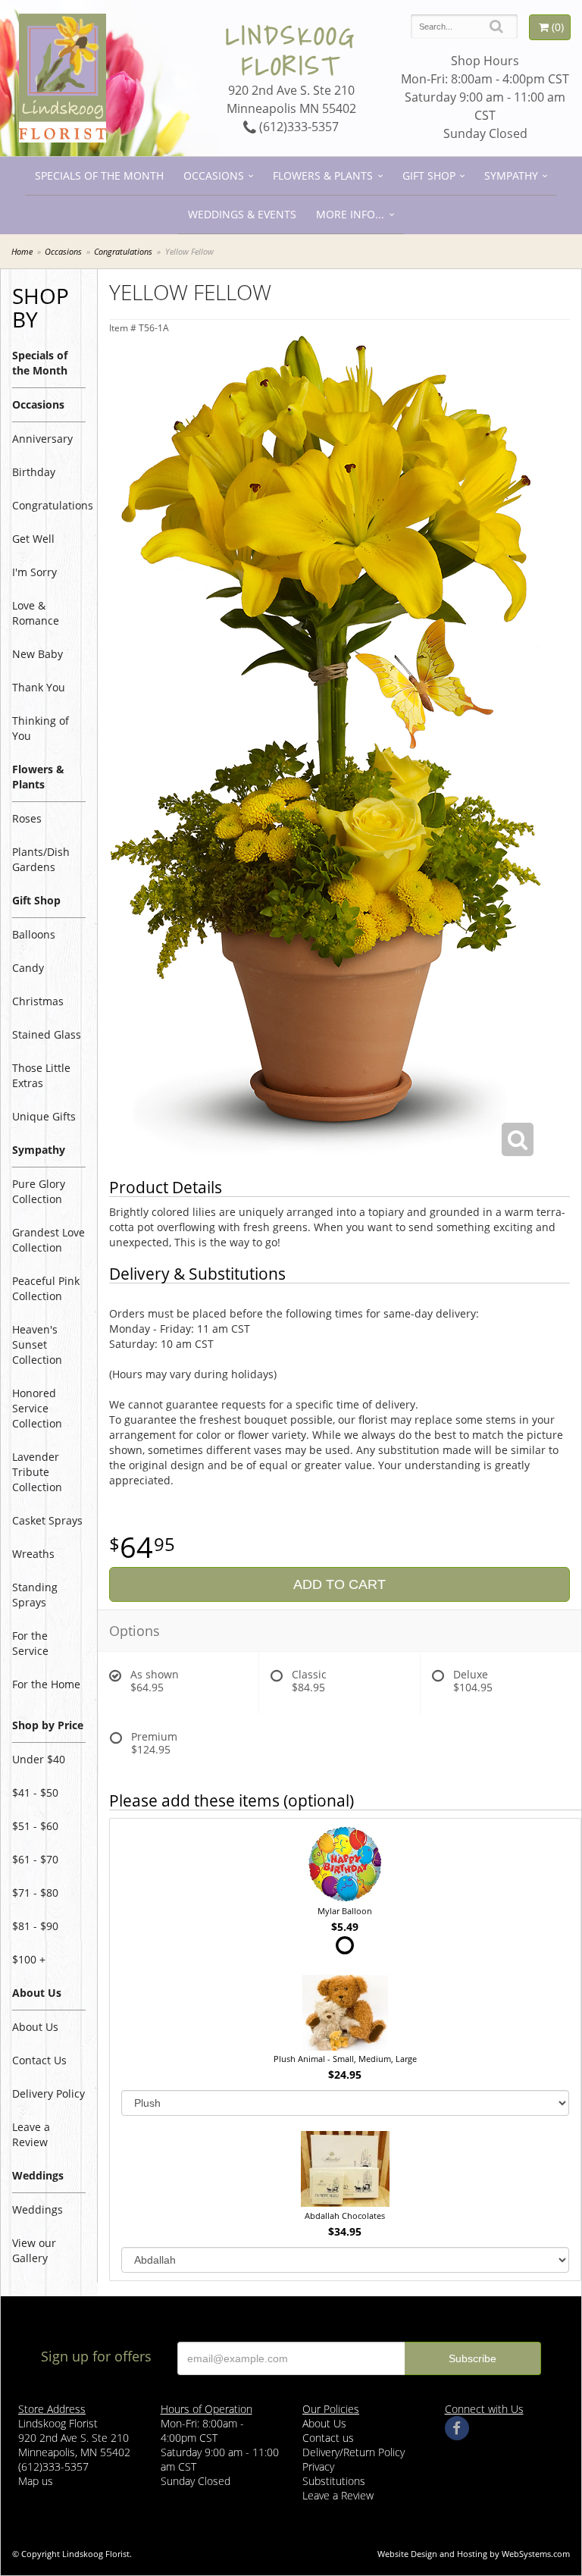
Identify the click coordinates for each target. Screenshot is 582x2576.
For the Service (30, 1643)
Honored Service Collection (37, 1408)
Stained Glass (47, 1034)
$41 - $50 (35, 1793)
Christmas (38, 1001)
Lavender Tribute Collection (37, 1472)
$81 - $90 (35, 1926)
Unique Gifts (44, 1116)
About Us (35, 2027)
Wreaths (33, 1554)
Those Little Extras (41, 1075)
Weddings (38, 2209)
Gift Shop (429, 175)
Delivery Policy (48, 2093)
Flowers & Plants (323, 175)
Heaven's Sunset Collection (37, 1344)
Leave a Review (31, 2134)
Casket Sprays (47, 1520)
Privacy (318, 2466)
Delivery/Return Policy (354, 2452)
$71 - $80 (35, 1893)
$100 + (29, 1959)
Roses (27, 818)
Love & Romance (36, 613)
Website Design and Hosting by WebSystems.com (474, 2554)
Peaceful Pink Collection (46, 1288)
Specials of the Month (99, 175)
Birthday (34, 472)
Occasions (214, 175)
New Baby (38, 654)
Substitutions (334, 2481)
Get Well (33, 539)
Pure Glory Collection (39, 1191)
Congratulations (123, 251)
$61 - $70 (35, 1859)
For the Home (46, 1684)
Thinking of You (41, 728)
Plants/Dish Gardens (41, 859)
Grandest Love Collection (48, 1240)
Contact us (328, 2438)
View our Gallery (34, 2250)
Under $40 (39, 1759)
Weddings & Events (242, 214)
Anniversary (42, 439)
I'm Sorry (34, 572)
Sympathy (511, 175)
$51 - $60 (35, 1826)
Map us (36, 2481)
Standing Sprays (35, 1595)
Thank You (39, 687)
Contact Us (39, 2060)
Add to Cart (339, 1584)
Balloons (34, 934)
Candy (28, 968)
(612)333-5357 (297, 127)
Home (22, 251)
